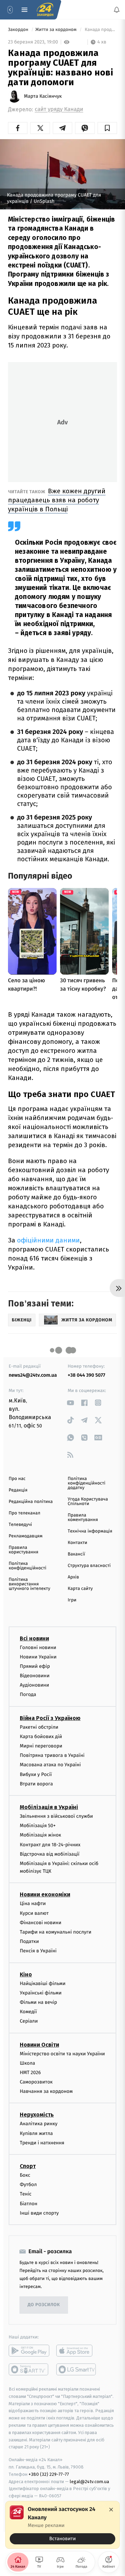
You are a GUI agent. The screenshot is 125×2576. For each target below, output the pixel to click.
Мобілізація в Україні (49, 1807)
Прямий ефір (35, 1666)
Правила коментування (83, 1518)
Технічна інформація (90, 1531)
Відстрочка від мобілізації (50, 1854)
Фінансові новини (41, 1922)
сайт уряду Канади (59, 109)
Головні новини (38, 1647)
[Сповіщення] (117, 10)
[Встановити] (62, 2525)
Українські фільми (41, 1993)
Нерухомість (37, 2115)
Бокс (25, 2175)
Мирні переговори (41, 1746)
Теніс (26, 2194)
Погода (28, 1694)
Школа (27, 2063)
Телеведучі (20, 1525)
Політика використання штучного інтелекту (30, 1584)
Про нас (17, 1479)
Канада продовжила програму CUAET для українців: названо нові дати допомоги (100, 30)
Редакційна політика (31, 1502)
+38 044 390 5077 (86, 1375)
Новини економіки (45, 1894)
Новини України (38, 1657)
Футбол (28, 2185)
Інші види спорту (39, 2213)
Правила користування (23, 1550)
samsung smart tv (77, 2369)
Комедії (28, 2012)
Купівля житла (36, 2133)
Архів (73, 1577)
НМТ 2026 (30, 2072)
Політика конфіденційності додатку (87, 1483)
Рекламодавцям (26, 1536)
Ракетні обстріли (39, 1727)
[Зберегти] (107, 128)
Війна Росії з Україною (50, 1718)
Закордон (19, 30)
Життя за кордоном (57, 30)
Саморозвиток (36, 2082)
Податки (29, 1941)
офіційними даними (48, 1240)
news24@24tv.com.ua (33, 1375)
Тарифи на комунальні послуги (56, 1932)
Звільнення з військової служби (56, 1816)
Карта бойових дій (41, 1736)
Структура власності (89, 1566)
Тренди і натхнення (42, 2142)
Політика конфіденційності (28, 1566)
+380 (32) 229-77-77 (49, 2474)
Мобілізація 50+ (38, 1826)
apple (77, 2351)
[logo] (45, 10)
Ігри (72, 1600)
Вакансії (76, 1554)
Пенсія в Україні (38, 1951)
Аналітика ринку (39, 2124)
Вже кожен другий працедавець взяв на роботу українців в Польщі (57, 500)
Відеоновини (35, 1676)
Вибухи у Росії (36, 1774)
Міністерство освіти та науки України (62, 2053)
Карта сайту (80, 1589)
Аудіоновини (34, 1685)
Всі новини (34, 1638)
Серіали (29, 2021)
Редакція (18, 1490)
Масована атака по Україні (50, 1765)
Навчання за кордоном (46, 2091)
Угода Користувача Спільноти (88, 1502)
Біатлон (29, 2203)
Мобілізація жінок (40, 1835)
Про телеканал (24, 1513)
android (29, 2351)
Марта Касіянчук (43, 96)
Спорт (28, 2166)
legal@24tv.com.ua (89, 2481)
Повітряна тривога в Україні (52, 1755)
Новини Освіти (39, 2044)
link (70, 1403)
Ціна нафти (33, 1903)
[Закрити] (111, 2510)
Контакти (77, 1543)
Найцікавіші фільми (43, 1983)
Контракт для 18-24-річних (50, 1844)
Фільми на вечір (38, 2002)
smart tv (29, 2369)
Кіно (26, 1974)
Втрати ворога (36, 1783)
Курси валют (34, 1913)
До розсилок (44, 2305)
